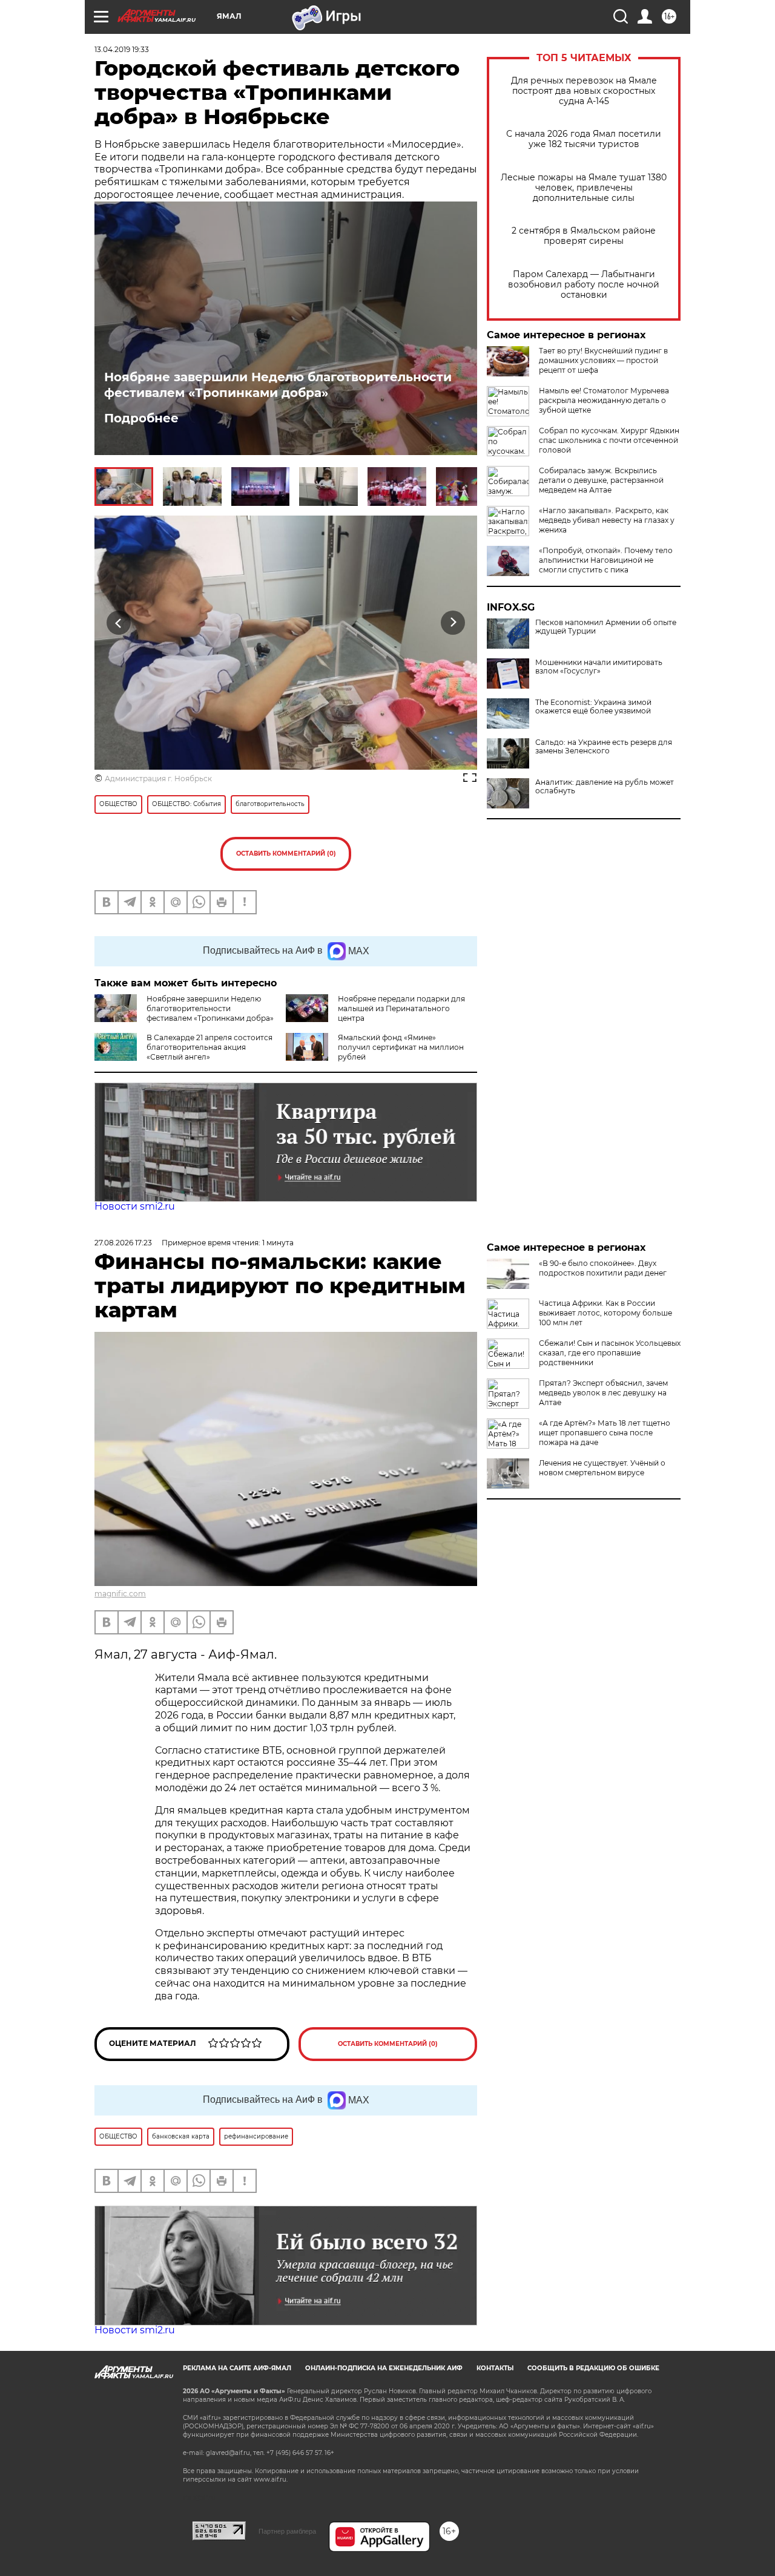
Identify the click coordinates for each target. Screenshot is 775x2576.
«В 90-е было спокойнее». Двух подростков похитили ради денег (603, 1268)
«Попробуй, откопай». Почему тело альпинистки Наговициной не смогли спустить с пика (606, 560)
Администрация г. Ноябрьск (158, 778)
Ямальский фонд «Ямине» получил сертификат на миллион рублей (401, 1047)
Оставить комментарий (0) (286, 854)
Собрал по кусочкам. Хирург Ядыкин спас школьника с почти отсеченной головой (609, 440)
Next (453, 622)
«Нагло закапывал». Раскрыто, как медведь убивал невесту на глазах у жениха (607, 520)
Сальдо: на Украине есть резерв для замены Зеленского (604, 747)
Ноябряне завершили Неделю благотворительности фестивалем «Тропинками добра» (278, 385)
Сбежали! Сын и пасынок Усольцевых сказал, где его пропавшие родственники (610, 1353)
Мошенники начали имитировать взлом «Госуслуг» (599, 667)
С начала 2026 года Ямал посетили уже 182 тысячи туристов (584, 139)
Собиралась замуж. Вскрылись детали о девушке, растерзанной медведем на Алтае (601, 480)
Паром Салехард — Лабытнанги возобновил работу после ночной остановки (584, 285)
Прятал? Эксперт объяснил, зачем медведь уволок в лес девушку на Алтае (603, 1393)
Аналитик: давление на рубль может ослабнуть (605, 787)
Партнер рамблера (287, 2531)
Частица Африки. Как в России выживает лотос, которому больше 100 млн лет (605, 1313)
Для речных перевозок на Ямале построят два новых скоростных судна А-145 (584, 91)
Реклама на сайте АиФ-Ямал (237, 2368)
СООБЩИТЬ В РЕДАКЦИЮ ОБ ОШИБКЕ (593, 2368)
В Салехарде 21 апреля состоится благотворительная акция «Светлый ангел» (209, 1047)
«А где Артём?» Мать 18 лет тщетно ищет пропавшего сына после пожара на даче (605, 1433)
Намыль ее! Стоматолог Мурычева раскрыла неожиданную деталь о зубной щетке (604, 400)
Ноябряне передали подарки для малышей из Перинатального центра (401, 1008)
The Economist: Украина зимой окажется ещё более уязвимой (593, 707)
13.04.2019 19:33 (122, 49)
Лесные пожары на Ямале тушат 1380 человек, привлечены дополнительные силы (584, 188)
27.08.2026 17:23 (123, 1243)
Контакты (495, 2368)
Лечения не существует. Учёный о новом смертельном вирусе (602, 1468)
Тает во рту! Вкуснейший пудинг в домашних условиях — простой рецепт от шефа (603, 360)
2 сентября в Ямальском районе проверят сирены (584, 236)
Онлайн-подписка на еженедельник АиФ (384, 2368)
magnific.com (120, 1594)
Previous (119, 622)
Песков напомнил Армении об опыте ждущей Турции (606, 627)
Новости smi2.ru (135, 1206)
